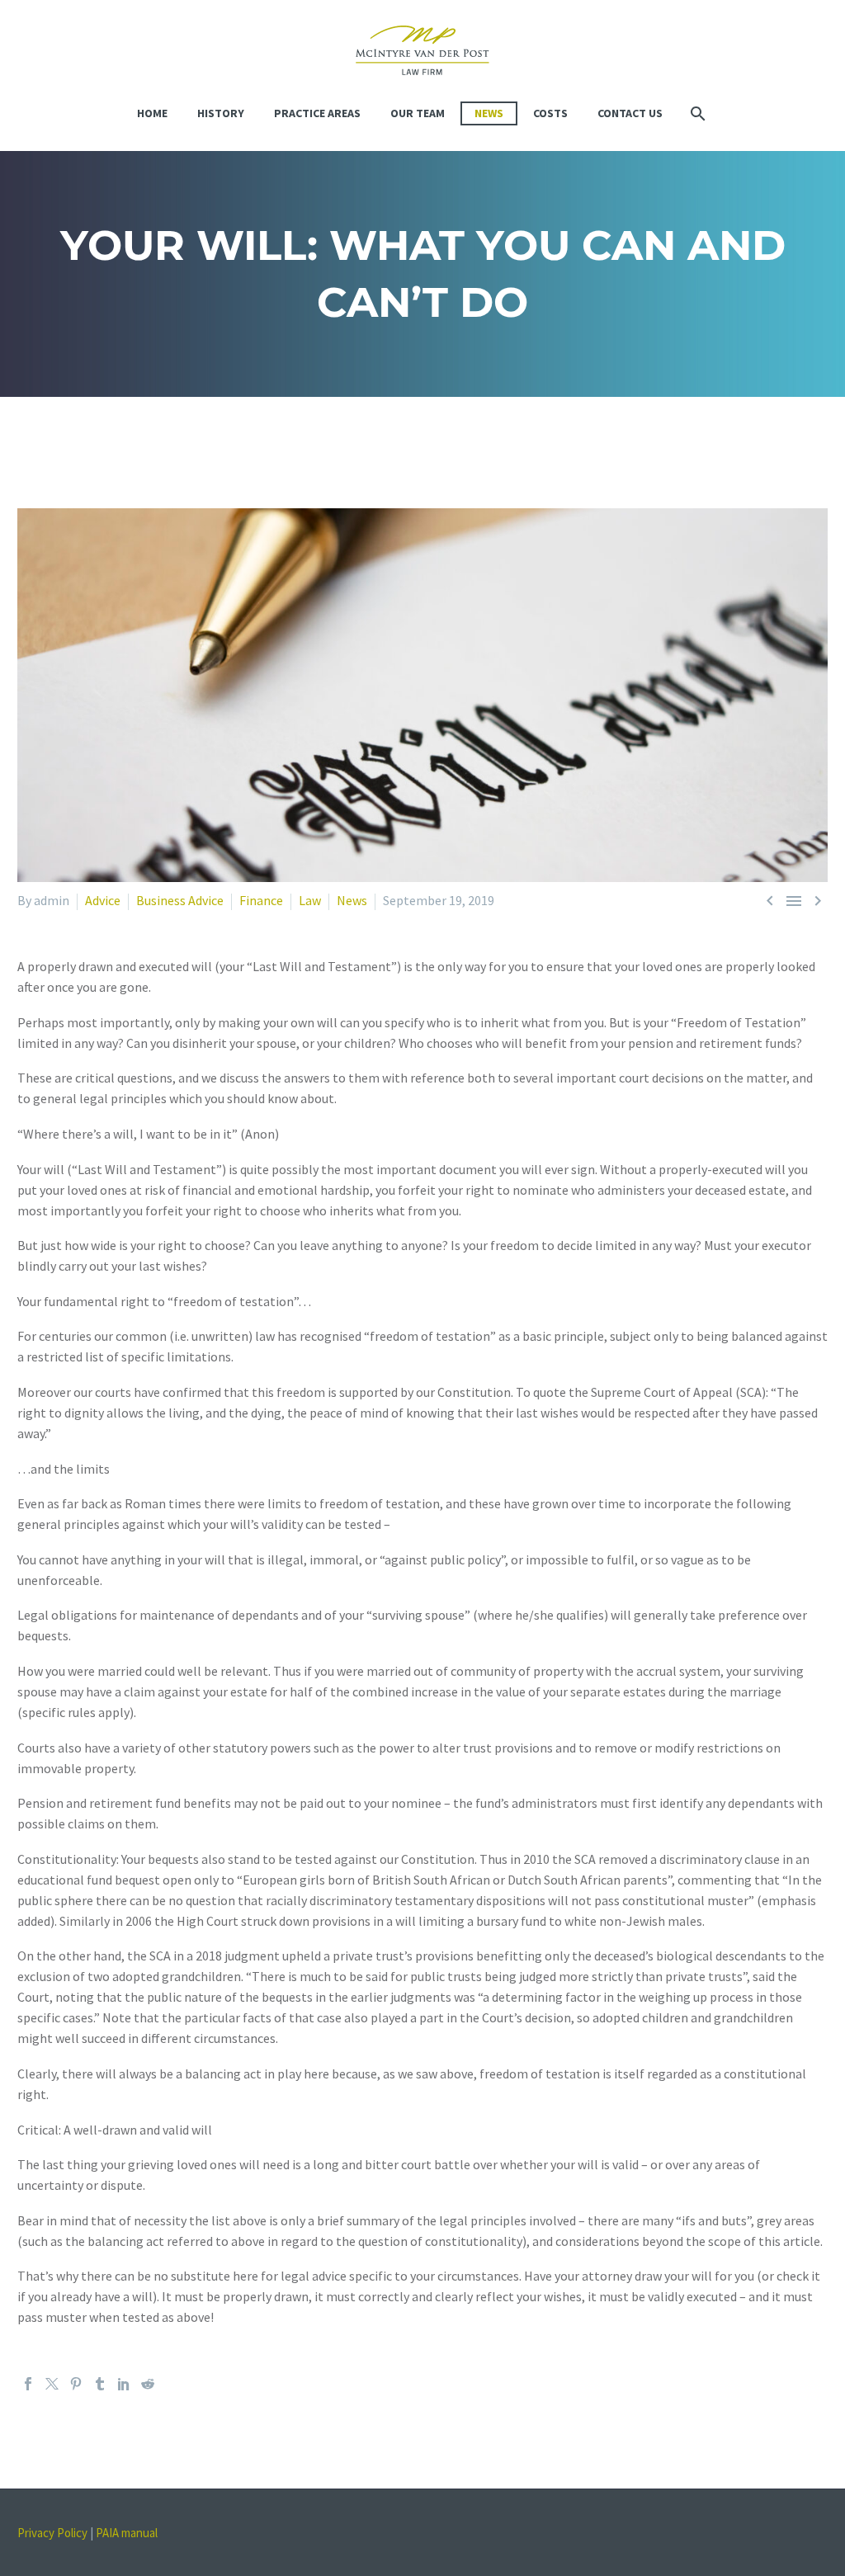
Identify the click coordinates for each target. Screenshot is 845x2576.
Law (310, 900)
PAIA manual (127, 2533)
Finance (261, 900)
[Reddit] (148, 2384)
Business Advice (180, 900)
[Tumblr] (100, 2384)
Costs (550, 113)
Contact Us (630, 113)
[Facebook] (28, 2384)
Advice (103, 900)
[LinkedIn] (124, 2384)
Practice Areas (317, 113)
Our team (418, 113)
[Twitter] (52, 2384)
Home (152, 113)
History (221, 113)
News (489, 113)
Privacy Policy (52, 2533)
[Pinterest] (76, 2384)
